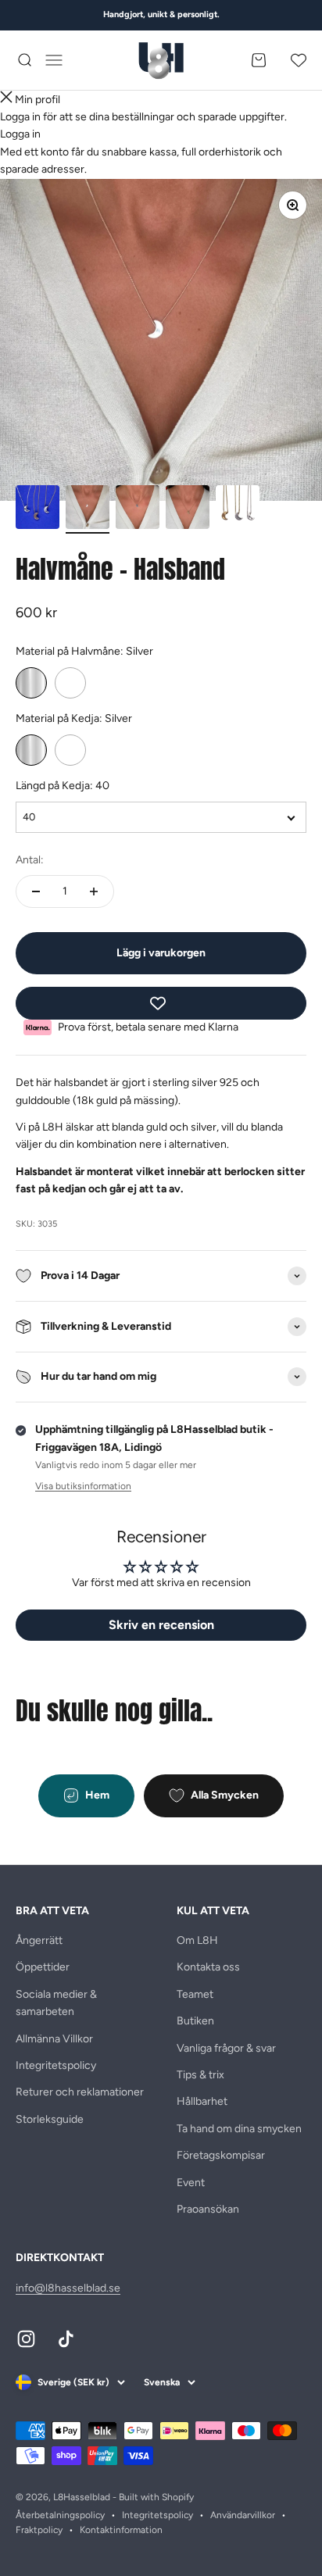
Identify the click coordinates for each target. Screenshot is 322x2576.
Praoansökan (208, 2209)
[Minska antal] (36, 891)
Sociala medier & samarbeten (56, 2003)
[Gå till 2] (88, 509)
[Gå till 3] (138, 509)
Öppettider (43, 1967)
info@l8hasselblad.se (68, 2288)
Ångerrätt (39, 1940)
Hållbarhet (202, 2101)
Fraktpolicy (39, 2530)
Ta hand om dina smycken (239, 2129)
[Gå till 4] (188, 509)
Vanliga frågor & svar (226, 2048)
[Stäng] (6, 100)
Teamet (195, 1994)
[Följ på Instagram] (26, 2339)
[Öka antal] (94, 891)
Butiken (195, 2021)
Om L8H (197, 1940)
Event (191, 2183)
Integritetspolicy (56, 2065)
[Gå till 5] (238, 509)
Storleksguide (50, 2119)
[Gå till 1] (38, 509)
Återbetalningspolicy (60, 2515)
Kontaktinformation (121, 2530)
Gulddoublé (70, 683)
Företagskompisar (221, 2155)
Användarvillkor (243, 2515)
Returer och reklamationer (80, 2092)
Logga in (20, 134)
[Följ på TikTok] (66, 2339)
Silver (31, 683)
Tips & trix (200, 2075)
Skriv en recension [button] (161, 1625)
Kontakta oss (208, 1967)
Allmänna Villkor (54, 2039)
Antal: (30, 860)
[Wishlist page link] (299, 60)
